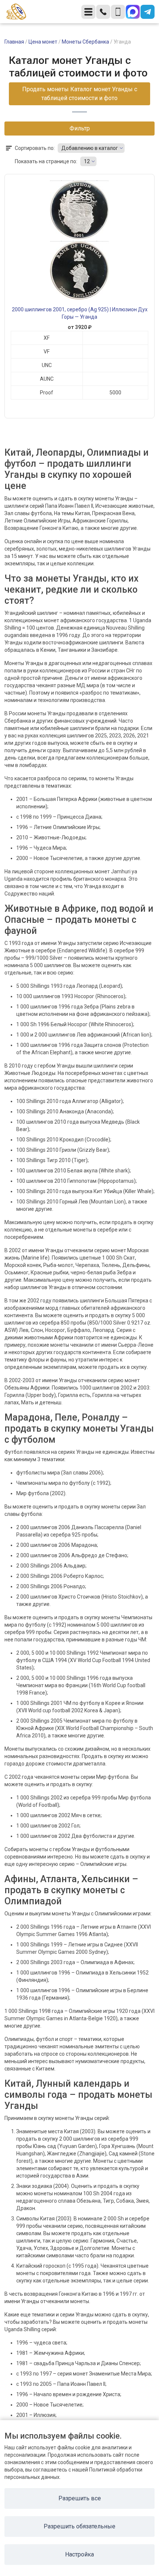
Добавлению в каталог (90, 148)
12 (87, 161)
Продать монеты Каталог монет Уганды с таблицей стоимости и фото (80, 94)
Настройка (79, 2554)
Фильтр (80, 128)
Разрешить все (80, 2498)
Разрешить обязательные (79, 2526)
